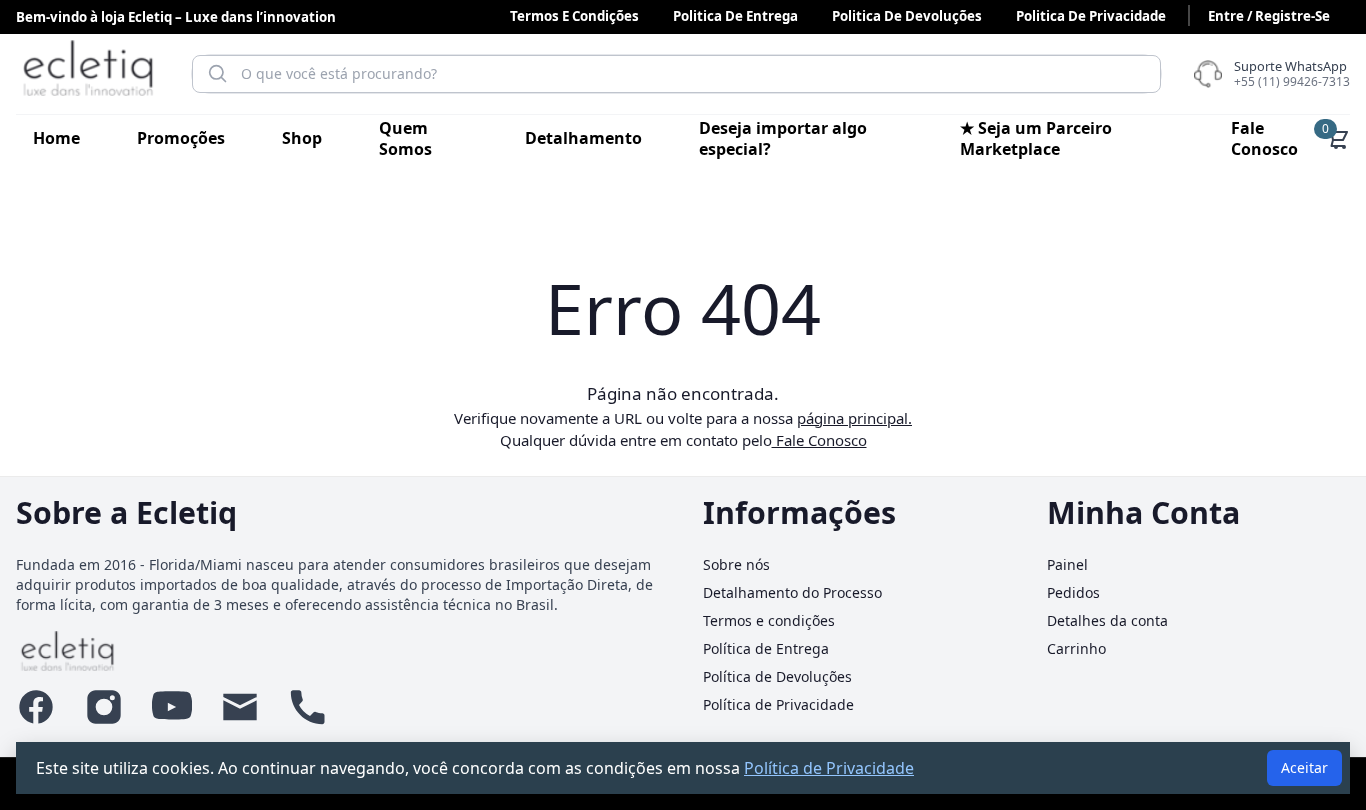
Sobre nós (736, 564)
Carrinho (1076, 648)
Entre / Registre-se (1269, 16)
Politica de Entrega (735, 16)
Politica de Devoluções (907, 16)
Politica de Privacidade (1091, 16)
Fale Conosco (1264, 138)
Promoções (181, 138)
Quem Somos (405, 138)
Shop (302, 138)
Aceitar (1304, 767)
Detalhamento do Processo (792, 592)
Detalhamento (583, 138)
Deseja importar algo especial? (783, 138)
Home (56, 138)
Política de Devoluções (777, 676)
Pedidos (1073, 592)
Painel (1067, 564)
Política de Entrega (766, 648)
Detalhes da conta (1107, 620)
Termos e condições (574, 16)
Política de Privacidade (778, 704)
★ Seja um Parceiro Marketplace (1036, 138)
